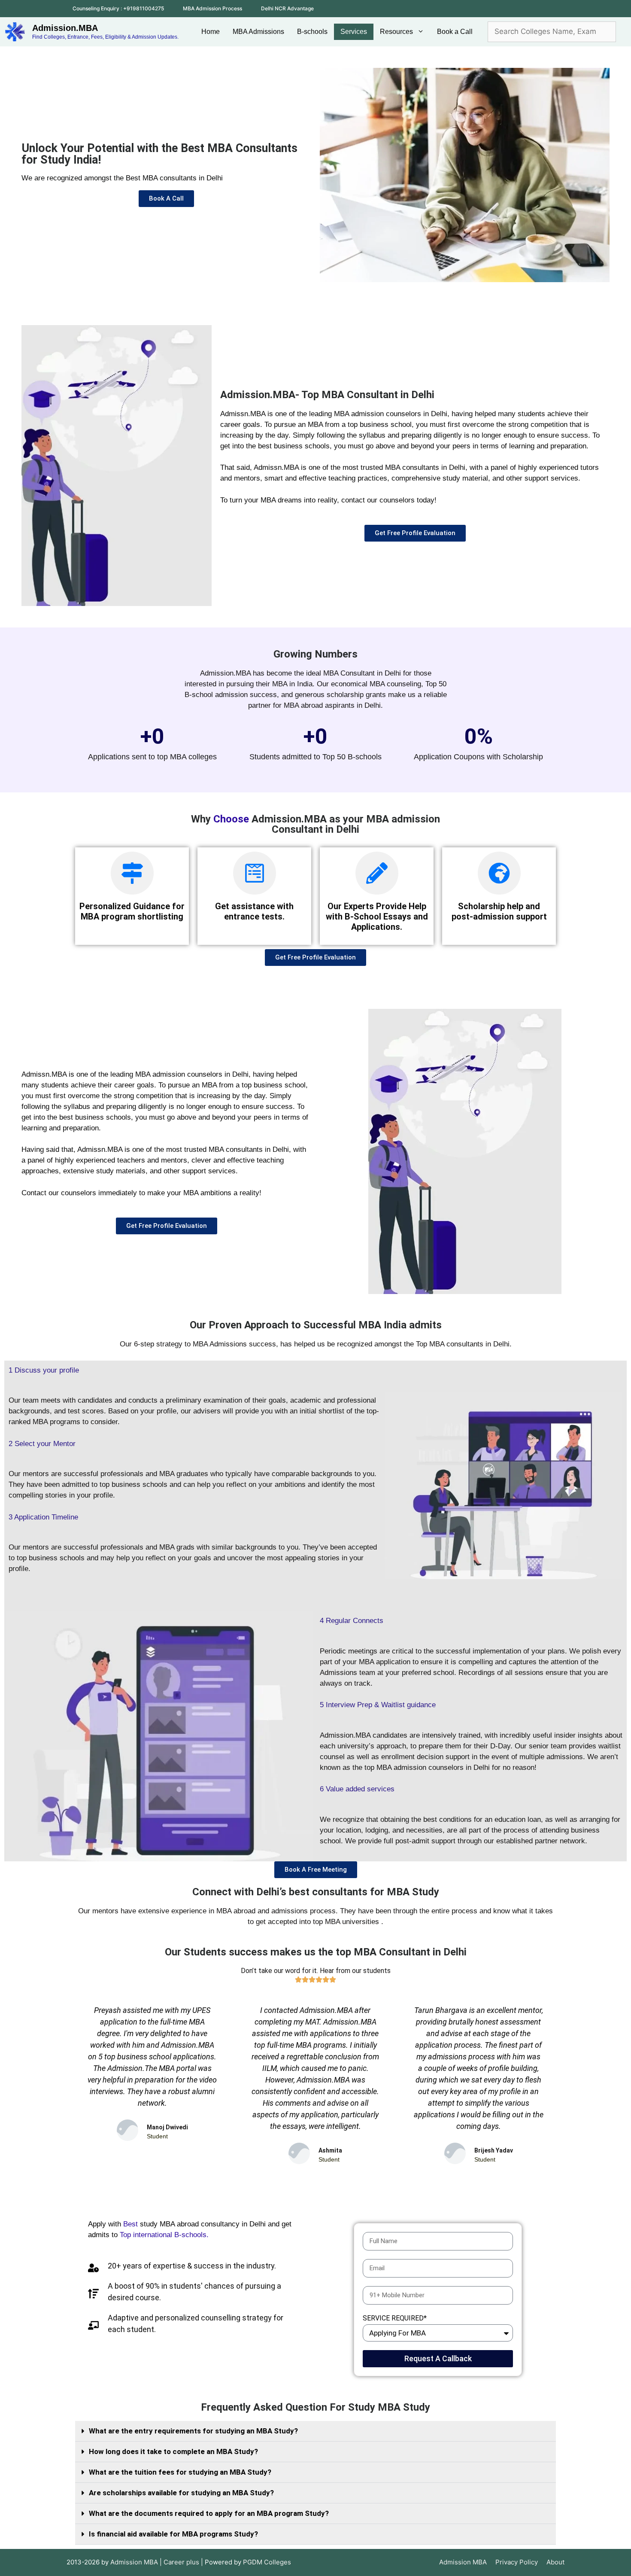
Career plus (181, 2562)
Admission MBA (463, 2562)
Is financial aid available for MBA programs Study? (173, 2534)
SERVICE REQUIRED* (395, 2318)
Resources (396, 32)
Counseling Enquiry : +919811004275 (118, 8)
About (555, 2562)
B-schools (312, 32)
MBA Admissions (258, 32)
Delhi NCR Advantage (287, 8)
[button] (315, 2431)
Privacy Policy (517, 2562)
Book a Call (455, 32)
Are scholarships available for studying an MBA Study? (181, 2493)
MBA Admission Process (212, 8)
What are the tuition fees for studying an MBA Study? (180, 2472)
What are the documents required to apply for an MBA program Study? (209, 2513)
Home (211, 32)
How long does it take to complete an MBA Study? (173, 2451)
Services (354, 32)
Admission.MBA (65, 28)
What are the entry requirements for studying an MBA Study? (193, 2431)
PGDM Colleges (267, 2562)
